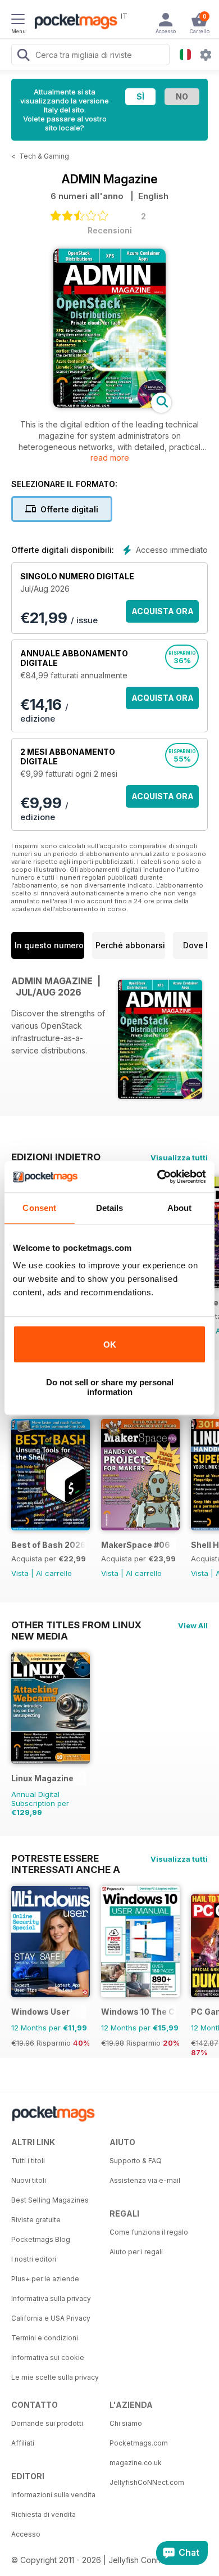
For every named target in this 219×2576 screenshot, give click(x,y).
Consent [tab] (39, 1208)
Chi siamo (126, 2423)
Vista (20, 1573)
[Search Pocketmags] (23, 56)
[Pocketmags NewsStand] (73, 22)
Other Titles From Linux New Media (76, 1625)
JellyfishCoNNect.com (147, 2482)
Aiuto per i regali (136, 2252)
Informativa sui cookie (48, 2357)
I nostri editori (34, 2259)
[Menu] (18, 21)
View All (193, 1625)
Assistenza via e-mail (145, 2180)
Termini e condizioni (45, 2338)
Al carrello (54, 1573)
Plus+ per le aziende (45, 2279)
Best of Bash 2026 (49, 1545)
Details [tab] (110, 1208)
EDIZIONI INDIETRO (56, 1157)
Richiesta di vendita (44, 2514)
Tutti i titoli (28, 2161)
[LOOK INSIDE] (109, 405)
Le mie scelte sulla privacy (55, 2377)
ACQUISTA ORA (163, 611)
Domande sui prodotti (47, 2423)
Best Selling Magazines (50, 2200)
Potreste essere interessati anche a (66, 1858)
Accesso (26, 2534)
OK (110, 1345)
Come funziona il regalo (149, 2232)
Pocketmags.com (139, 2443)
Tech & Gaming (44, 156)
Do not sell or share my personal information (110, 1387)
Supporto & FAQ (136, 2161)
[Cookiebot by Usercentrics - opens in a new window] (158, 1177)
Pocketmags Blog (41, 2239)
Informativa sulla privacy (51, 2298)
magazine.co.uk (136, 2463)
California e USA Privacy (51, 2318)
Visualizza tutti (179, 1158)
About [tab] (180, 1208)
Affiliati (23, 2443)
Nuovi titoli (29, 2180)
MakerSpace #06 (136, 1545)
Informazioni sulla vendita (53, 2495)
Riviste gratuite (36, 2220)
